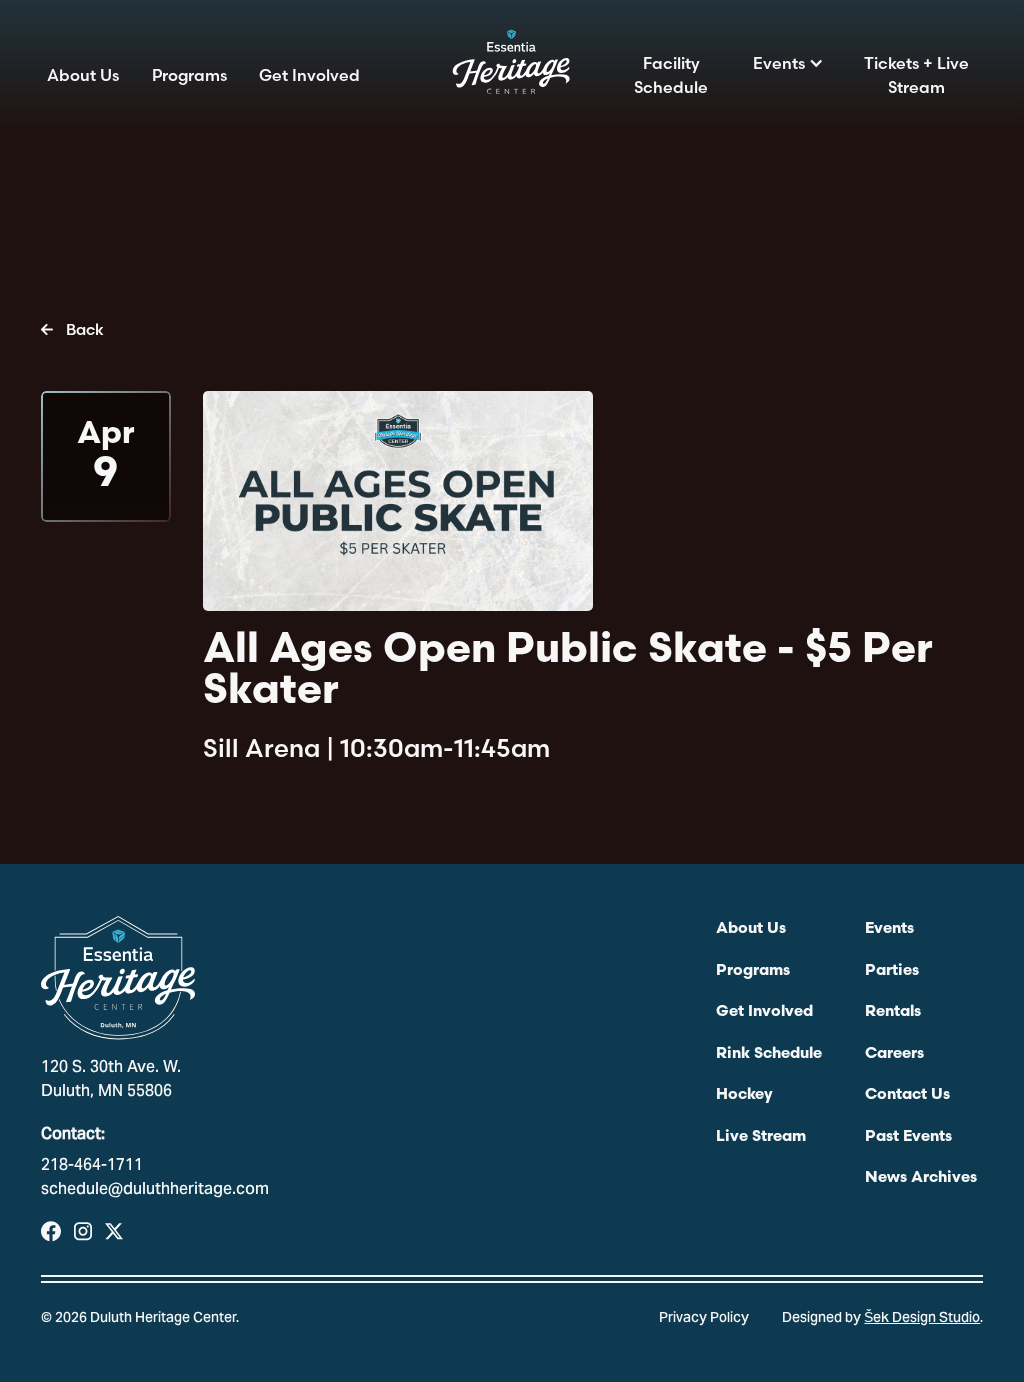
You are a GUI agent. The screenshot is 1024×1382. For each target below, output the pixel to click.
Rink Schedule (769, 1054)
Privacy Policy (704, 1319)
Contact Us (907, 1095)
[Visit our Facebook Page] (51, 1231)
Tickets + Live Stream (916, 75)
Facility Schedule (671, 75)
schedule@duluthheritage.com (155, 1190)
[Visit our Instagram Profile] (83, 1231)
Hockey (744, 1095)
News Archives (921, 1178)
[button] (789, 63)
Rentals (893, 1012)
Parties (892, 971)
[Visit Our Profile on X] (114, 1231)
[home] (512, 68)
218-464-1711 (92, 1166)
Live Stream (761, 1137)
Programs (189, 75)
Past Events (908, 1137)
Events (779, 63)
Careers (894, 1054)
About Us (83, 75)
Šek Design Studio (922, 1319)
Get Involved (309, 75)
